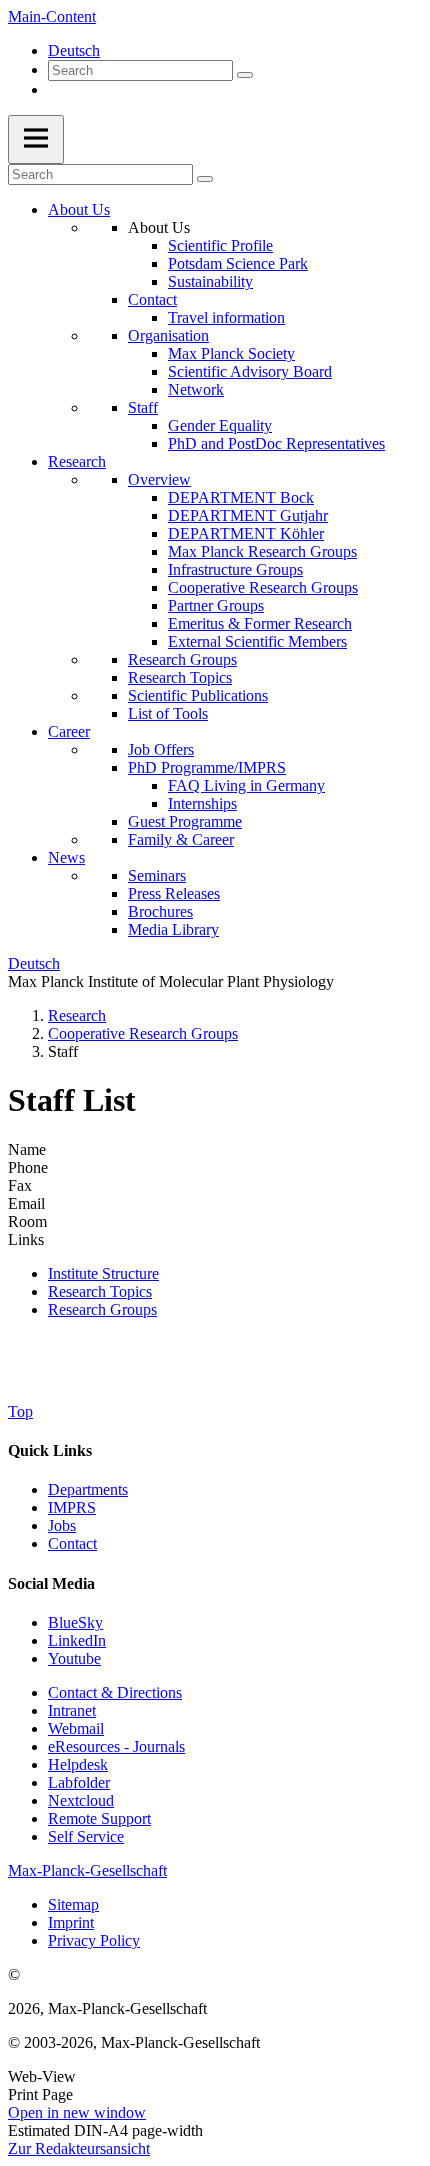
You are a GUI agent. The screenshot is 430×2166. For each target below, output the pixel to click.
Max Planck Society (231, 353)
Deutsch (74, 50)
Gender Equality (220, 425)
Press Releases (174, 893)
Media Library (173, 929)
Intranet (72, 1710)
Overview (159, 479)
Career (69, 731)
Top (20, 1411)
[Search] (245, 75)
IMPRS (72, 1507)
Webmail (76, 1728)
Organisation (168, 335)
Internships (202, 803)
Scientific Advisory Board (250, 371)
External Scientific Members (257, 641)
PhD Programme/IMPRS (207, 767)
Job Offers (161, 749)
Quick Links (50, 1450)
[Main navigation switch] (36, 139)
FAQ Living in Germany (246, 785)
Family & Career (181, 839)
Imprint (71, 1922)
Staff (143, 407)
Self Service (86, 1836)
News (66, 857)
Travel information (226, 317)
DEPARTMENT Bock (241, 497)
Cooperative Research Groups (263, 587)
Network (196, 389)
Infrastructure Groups (235, 569)
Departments (88, 1489)
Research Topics (180, 677)
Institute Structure (103, 1273)
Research (77, 461)
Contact (152, 299)
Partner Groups (216, 605)
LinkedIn (77, 1640)
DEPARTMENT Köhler (246, 533)
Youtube (74, 1658)
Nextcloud (81, 1800)
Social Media (51, 1583)
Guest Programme (185, 821)
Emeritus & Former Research (260, 623)
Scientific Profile (220, 245)
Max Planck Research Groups (262, 551)
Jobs (62, 1525)
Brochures (160, 911)
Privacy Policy (94, 1940)
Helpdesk (78, 1764)
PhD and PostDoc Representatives (276, 443)
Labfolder (79, 1782)
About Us (79, 209)
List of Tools (168, 713)
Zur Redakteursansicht (79, 2148)
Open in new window (77, 2112)
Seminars (157, 875)
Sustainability (210, 281)
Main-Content (52, 16)
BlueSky (75, 1622)
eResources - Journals (116, 1746)
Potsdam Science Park (238, 263)
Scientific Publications (198, 695)
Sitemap (73, 1904)
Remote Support (99, 1818)
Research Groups (182, 659)
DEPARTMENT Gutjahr (248, 515)
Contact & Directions (115, 1692)
